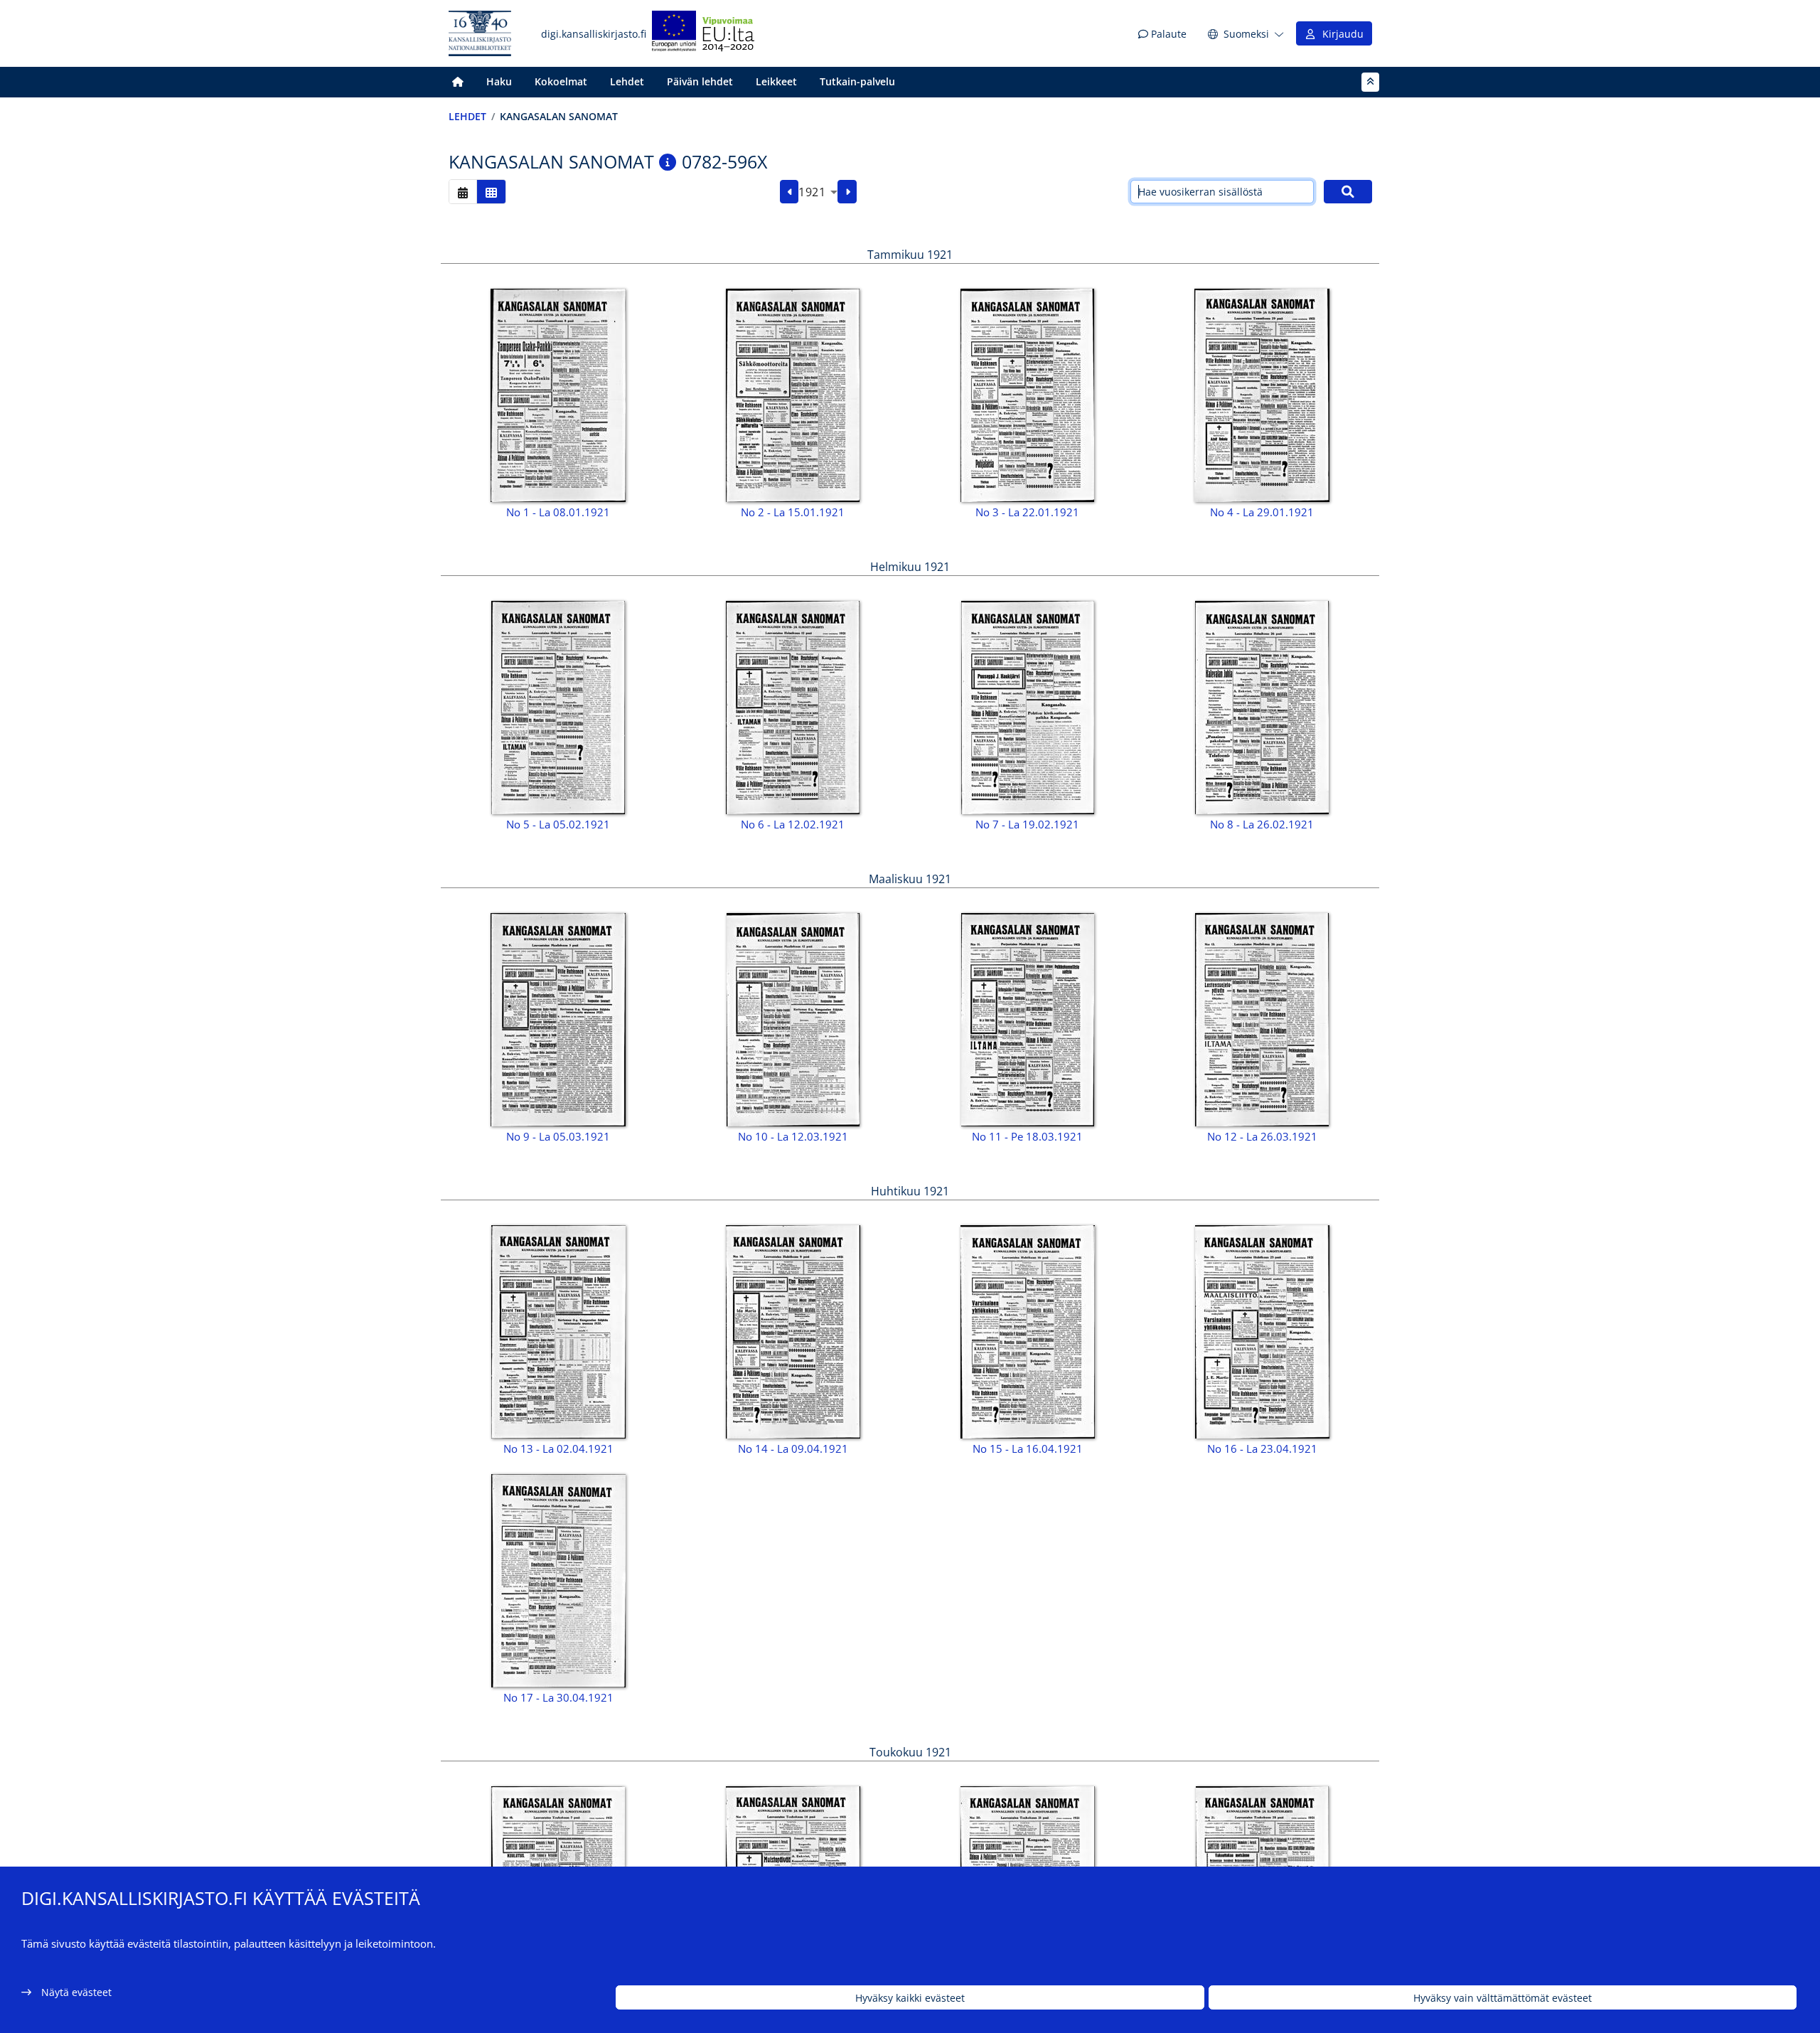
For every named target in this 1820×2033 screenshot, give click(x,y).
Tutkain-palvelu (857, 81)
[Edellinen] (789, 192)
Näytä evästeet (76, 1992)
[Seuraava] (847, 192)
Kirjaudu (1340, 34)
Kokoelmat (561, 81)
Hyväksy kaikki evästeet (910, 1998)
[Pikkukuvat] (491, 192)
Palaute (1167, 34)
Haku (499, 81)
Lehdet (627, 81)
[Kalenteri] (463, 192)
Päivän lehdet (700, 81)
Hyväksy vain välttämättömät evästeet (1503, 1998)
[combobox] (818, 192)
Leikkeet (776, 81)
